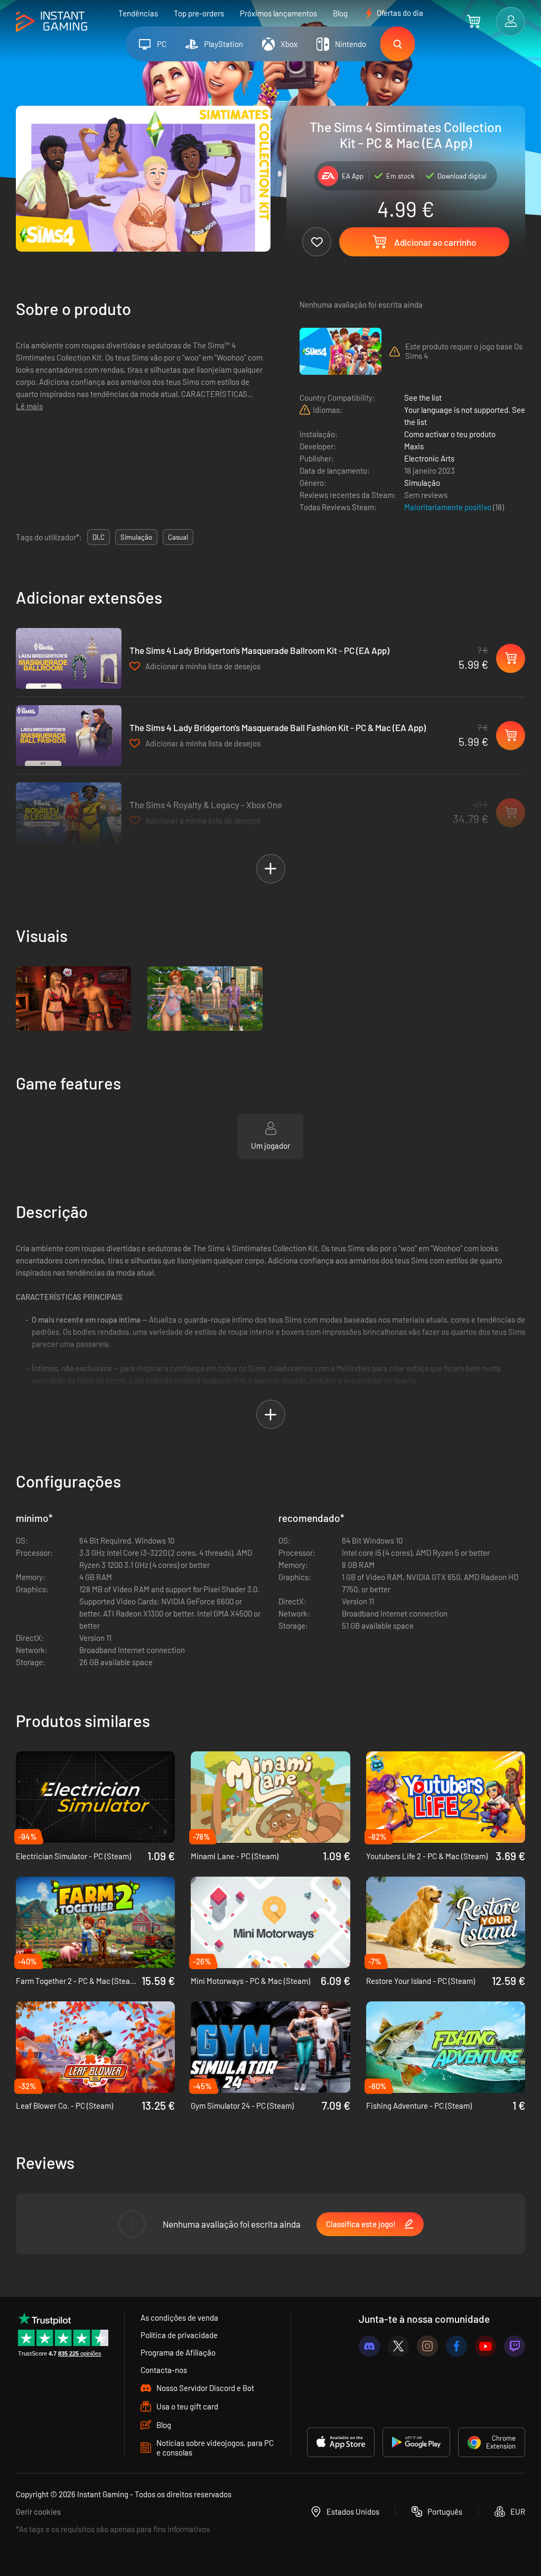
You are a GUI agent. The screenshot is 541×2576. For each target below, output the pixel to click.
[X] (398, 2346)
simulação (136, 537)
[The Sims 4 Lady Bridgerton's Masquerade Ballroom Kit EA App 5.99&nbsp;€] (69, 658)
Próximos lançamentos (278, 13)
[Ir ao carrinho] (474, 21)
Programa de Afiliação (178, 2352)
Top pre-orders (199, 13)
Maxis (414, 446)
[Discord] (369, 2346)
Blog (340, 13)
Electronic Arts (429, 458)
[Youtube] (486, 2346)
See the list (423, 398)
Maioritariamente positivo (449, 507)
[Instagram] (427, 2346)
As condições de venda (179, 2318)
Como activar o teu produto (450, 434)
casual (178, 537)
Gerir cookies (38, 2512)
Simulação (422, 483)
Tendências (138, 13)
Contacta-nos (164, 2370)
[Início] (52, 22)
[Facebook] (456, 2346)
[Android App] (416, 2442)
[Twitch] (515, 2346)
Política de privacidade (179, 2335)
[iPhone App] (341, 2442)
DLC (99, 537)
